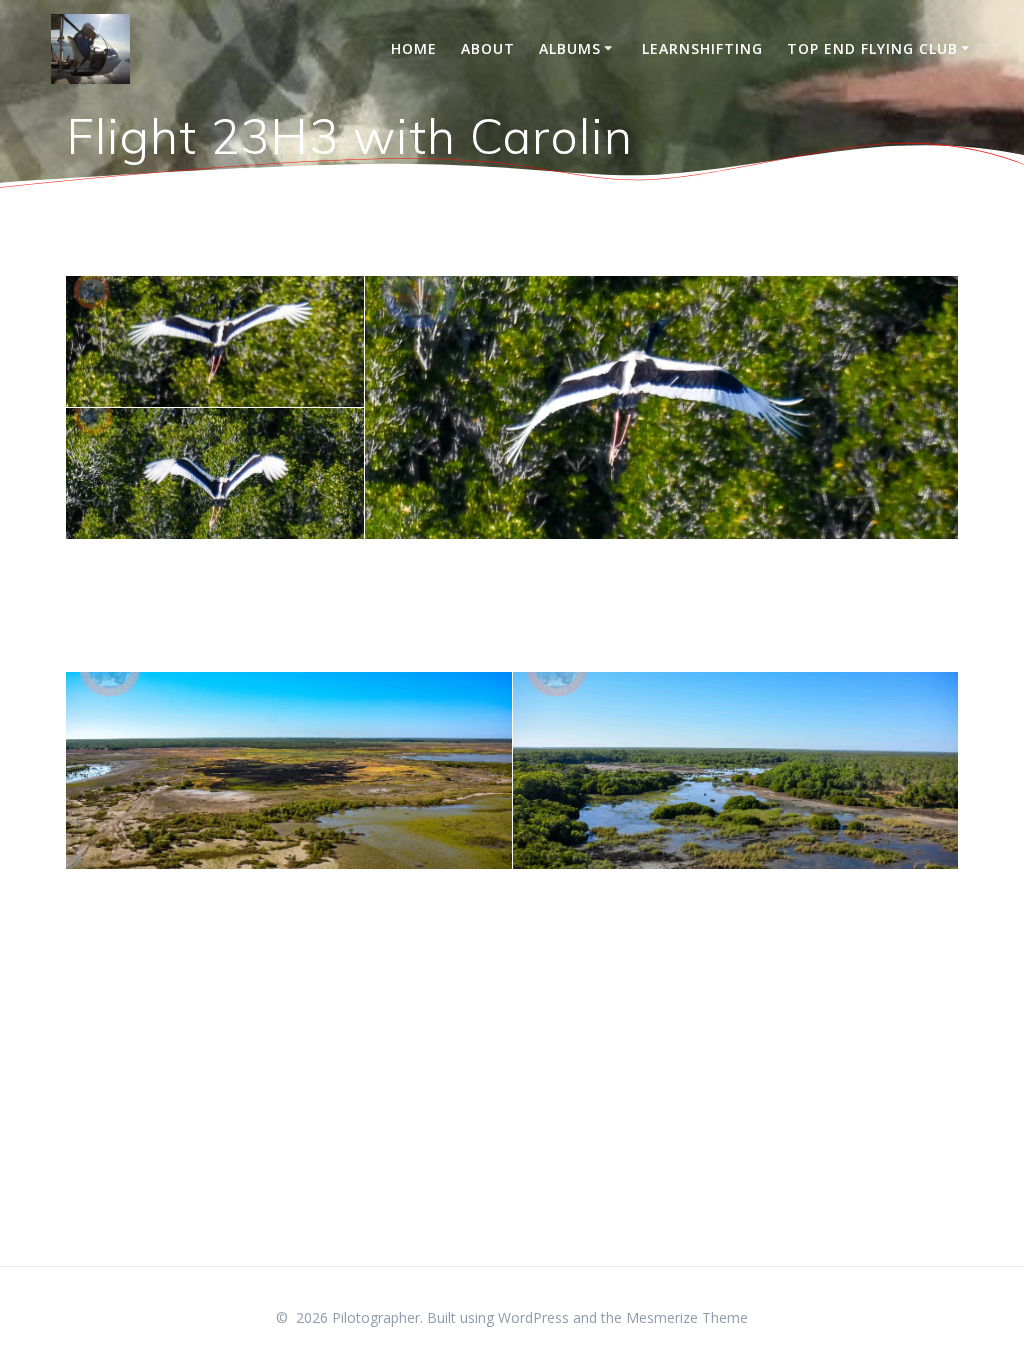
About (488, 48)
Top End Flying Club (872, 48)
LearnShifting (702, 48)
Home (414, 48)
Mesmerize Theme (687, 1317)
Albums (570, 48)
